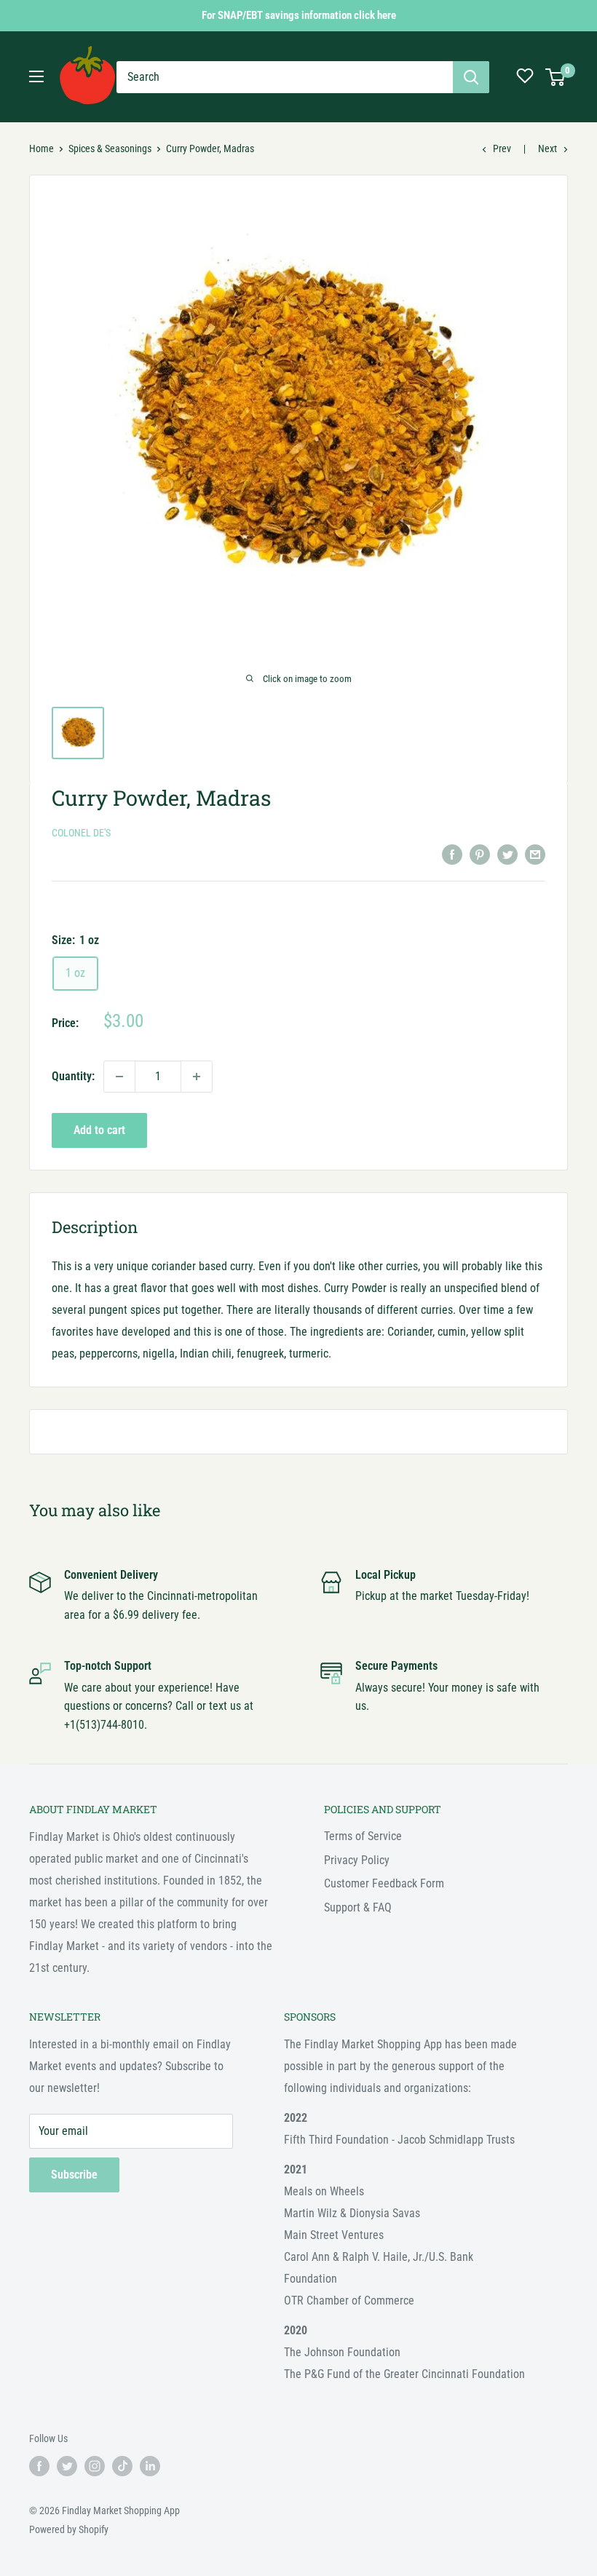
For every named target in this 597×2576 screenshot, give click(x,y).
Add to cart (99, 1130)
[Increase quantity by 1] (197, 1077)
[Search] (471, 77)
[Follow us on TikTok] (122, 2466)
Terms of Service (363, 1836)
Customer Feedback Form (384, 1883)
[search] (285, 77)
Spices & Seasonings (110, 148)
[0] (556, 77)
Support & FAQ (358, 1907)
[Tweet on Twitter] (507, 854)
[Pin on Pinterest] (480, 854)
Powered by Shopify (69, 2529)
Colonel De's (81, 833)
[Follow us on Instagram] (95, 2466)
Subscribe (74, 2175)
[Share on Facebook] (452, 854)
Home (41, 148)
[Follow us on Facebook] (39, 2466)
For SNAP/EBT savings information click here (299, 15)
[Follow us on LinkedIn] (150, 2466)
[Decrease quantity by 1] (119, 1077)
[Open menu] (36, 76)
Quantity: (73, 1076)
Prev (502, 148)
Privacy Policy (357, 1860)
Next (547, 148)
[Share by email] (535, 854)
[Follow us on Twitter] (67, 2466)
